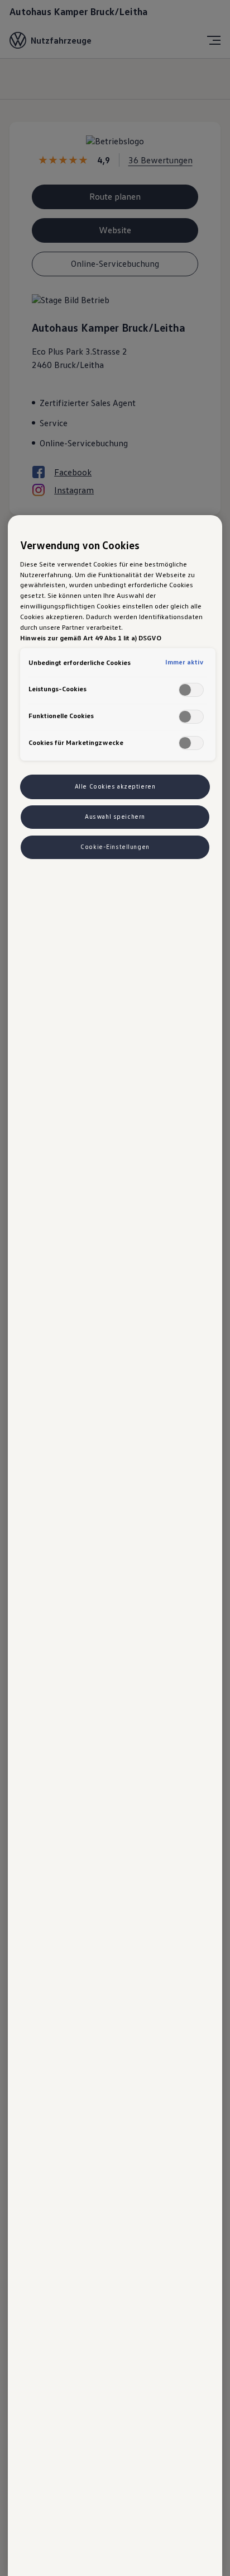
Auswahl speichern (115, 817)
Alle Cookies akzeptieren (115, 786)
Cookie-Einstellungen (115, 847)
